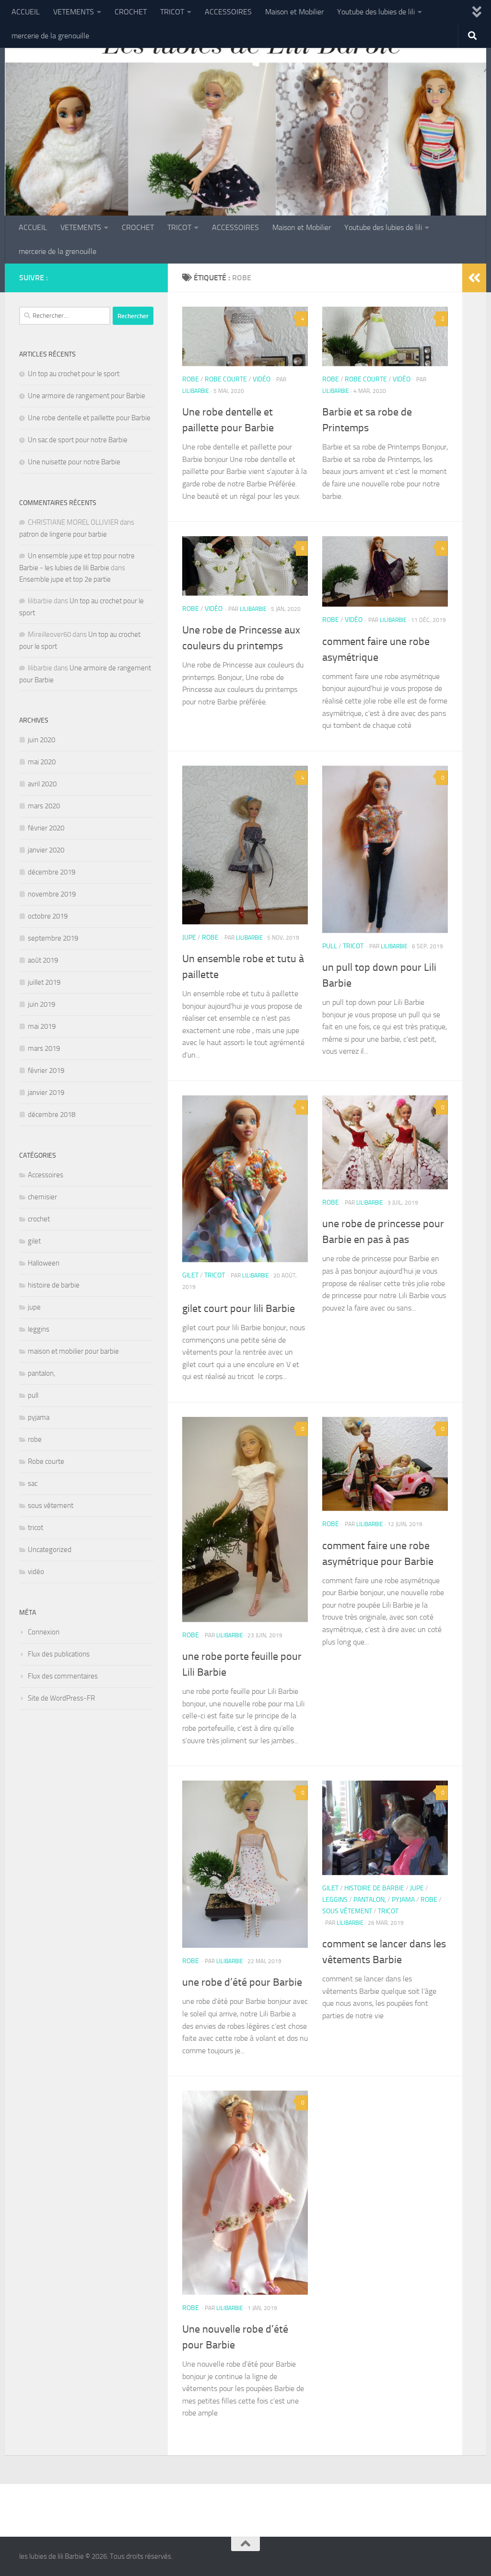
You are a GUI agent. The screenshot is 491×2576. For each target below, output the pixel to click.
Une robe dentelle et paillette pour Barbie (89, 418)
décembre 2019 (52, 872)
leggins (335, 1900)
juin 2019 (41, 1004)
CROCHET (131, 12)
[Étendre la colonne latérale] (474, 278)
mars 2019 (44, 1048)
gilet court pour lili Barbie (239, 1309)
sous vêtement (347, 1911)
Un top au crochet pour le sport (74, 374)
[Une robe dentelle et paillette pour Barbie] (245, 336)
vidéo (262, 379)
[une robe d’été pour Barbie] (245, 1864)
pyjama (403, 1900)
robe (191, 379)
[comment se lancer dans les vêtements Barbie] (385, 1828)
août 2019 (43, 960)
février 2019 (46, 1070)
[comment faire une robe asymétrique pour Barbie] (385, 1464)
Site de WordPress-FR (61, 1698)
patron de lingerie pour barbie (63, 534)
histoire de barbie (374, 1888)
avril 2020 (42, 784)
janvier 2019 (46, 1092)
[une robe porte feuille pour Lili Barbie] (245, 1519)
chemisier (42, 1197)
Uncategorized (50, 1550)
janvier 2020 (46, 850)
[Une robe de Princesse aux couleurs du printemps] (245, 566)
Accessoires (46, 1175)
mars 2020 (44, 806)
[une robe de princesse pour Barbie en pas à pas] (385, 1142)
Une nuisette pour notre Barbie (74, 462)
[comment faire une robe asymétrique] (385, 571)
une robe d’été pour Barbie (242, 1982)
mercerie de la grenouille (50, 36)
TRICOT (172, 12)
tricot (353, 946)
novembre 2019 (52, 894)
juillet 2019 (44, 982)
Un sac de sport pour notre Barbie (78, 440)
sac (33, 1483)
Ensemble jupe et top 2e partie (65, 579)
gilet (190, 1275)
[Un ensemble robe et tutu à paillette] (245, 845)
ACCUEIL (26, 12)
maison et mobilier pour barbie (73, 1351)
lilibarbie (196, 391)
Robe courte (226, 379)
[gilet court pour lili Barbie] (245, 1179)
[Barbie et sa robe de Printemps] (385, 336)
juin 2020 (41, 740)
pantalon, (370, 1900)
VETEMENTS (74, 12)
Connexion (44, 1632)
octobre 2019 (48, 916)
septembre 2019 (53, 938)
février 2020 (46, 828)
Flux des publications (59, 1654)
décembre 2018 (52, 1115)
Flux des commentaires (63, 1676)
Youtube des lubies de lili (376, 12)
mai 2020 (42, 762)
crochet (39, 1219)
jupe (189, 937)
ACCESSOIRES (228, 12)
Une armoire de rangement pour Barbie (87, 396)
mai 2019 (42, 1026)
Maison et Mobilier (294, 12)
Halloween (44, 1263)
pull (330, 946)
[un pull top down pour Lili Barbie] (385, 849)
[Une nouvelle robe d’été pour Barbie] (245, 2192)
